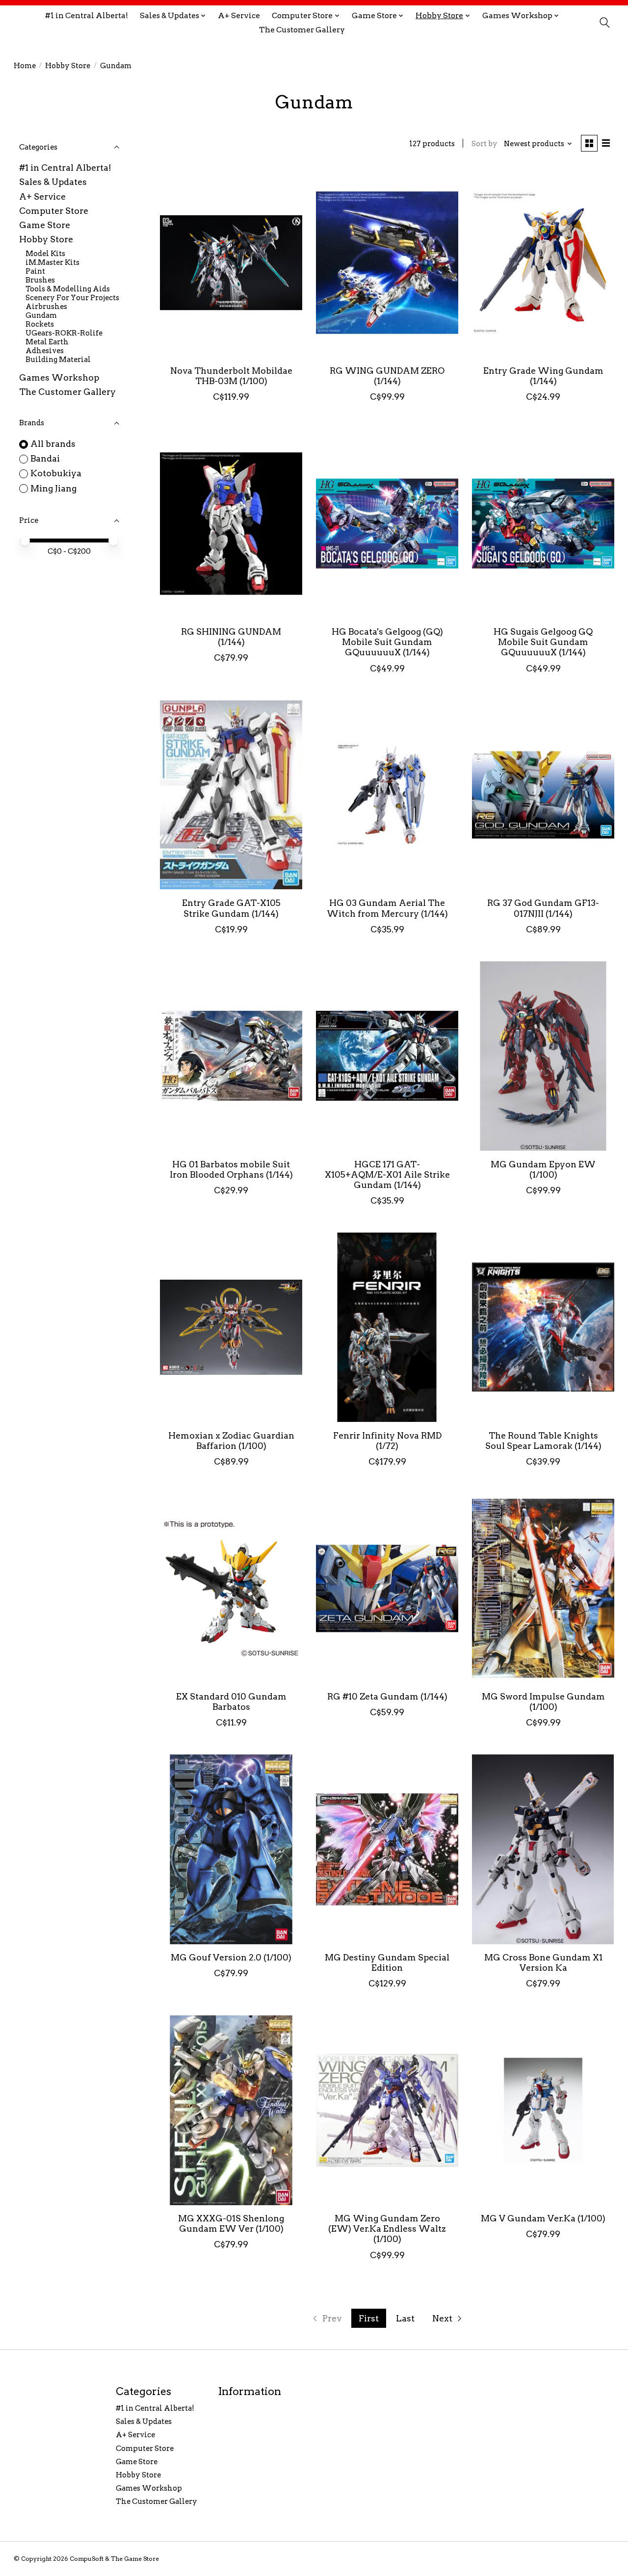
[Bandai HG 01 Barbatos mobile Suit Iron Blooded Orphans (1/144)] (231, 1056)
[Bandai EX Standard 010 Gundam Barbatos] (231, 1588)
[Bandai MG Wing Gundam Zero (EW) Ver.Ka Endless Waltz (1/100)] (387, 2110)
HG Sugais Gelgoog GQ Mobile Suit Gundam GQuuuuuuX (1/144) (543, 642)
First (369, 2318)
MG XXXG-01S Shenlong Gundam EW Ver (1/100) (231, 2223)
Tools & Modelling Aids (68, 289)
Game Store (45, 225)
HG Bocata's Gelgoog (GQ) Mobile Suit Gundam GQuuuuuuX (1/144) (387, 642)
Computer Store (54, 211)
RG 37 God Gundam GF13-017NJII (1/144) (543, 908)
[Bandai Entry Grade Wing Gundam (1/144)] (543, 262)
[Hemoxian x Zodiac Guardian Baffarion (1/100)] (231, 1327)
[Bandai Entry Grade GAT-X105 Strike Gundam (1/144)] (231, 795)
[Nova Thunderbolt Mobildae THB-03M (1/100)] (231, 262)
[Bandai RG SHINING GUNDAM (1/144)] (231, 523)
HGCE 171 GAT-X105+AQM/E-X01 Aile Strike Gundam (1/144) (387, 1174)
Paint (35, 271)
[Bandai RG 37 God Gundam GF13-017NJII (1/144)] (543, 795)
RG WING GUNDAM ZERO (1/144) (387, 376)
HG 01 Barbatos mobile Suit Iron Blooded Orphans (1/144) (231, 1169)
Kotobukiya (56, 473)
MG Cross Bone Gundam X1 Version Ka (543, 1962)
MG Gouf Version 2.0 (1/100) (231, 1957)
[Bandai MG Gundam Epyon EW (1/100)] (543, 1056)
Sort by (484, 144)
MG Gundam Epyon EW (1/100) (543, 1169)
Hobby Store (68, 66)
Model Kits (45, 254)
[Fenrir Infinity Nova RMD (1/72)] (387, 1327)
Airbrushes (46, 307)
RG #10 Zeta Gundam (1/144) (387, 1696)
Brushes (40, 280)
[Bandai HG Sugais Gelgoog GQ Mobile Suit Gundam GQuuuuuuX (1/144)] (543, 523)
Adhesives (45, 351)
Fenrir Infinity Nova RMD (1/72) (387, 1441)
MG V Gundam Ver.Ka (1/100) (543, 2218)
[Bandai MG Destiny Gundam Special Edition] (387, 1849)
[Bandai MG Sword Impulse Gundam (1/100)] (543, 1588)
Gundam (41, 315)
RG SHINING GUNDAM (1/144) (231, 637)
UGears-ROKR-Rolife (64, 333)
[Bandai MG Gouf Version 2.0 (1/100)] (231, 1849)
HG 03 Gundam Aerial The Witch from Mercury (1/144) (387, 908)
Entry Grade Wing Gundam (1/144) (543, 376)
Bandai (45, 458)
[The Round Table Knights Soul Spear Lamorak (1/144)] (543, 1327)
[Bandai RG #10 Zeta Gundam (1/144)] (387, 1588)
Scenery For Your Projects (72, 298)
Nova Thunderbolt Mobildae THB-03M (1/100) (231, 376)
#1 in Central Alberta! (87, 15)
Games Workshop (59, 377)
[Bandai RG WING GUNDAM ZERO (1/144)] (387, 262)
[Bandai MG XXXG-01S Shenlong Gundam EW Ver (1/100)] (231, 2110)
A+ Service (239, 15)
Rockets (40, 324)
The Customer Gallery (302, 30)
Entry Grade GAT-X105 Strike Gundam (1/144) (231, 908)
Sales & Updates (53, 182)
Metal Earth (47, 342)
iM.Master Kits (52, 262)
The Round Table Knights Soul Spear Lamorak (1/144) (543, 1441)
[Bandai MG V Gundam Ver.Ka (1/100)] (543, 2110)
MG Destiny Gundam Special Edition (387, 1962)
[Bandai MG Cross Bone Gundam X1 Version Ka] (543, 1849)
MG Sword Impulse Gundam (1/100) (543, 1701)
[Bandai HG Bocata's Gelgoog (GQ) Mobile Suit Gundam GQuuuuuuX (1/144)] (387, 523)
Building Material (58, 360)
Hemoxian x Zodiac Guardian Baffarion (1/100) (231, 1441)
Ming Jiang (53, 488)
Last (405, 2318)
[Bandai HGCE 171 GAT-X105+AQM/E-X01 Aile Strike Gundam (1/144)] (387, 1056)
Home (25, 66)
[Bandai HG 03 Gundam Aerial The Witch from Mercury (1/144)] (387, 795)
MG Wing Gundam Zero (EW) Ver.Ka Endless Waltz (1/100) (387, 2228)
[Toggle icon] (604, 23)
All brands (53, 444)
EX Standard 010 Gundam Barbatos (231, 1701)
